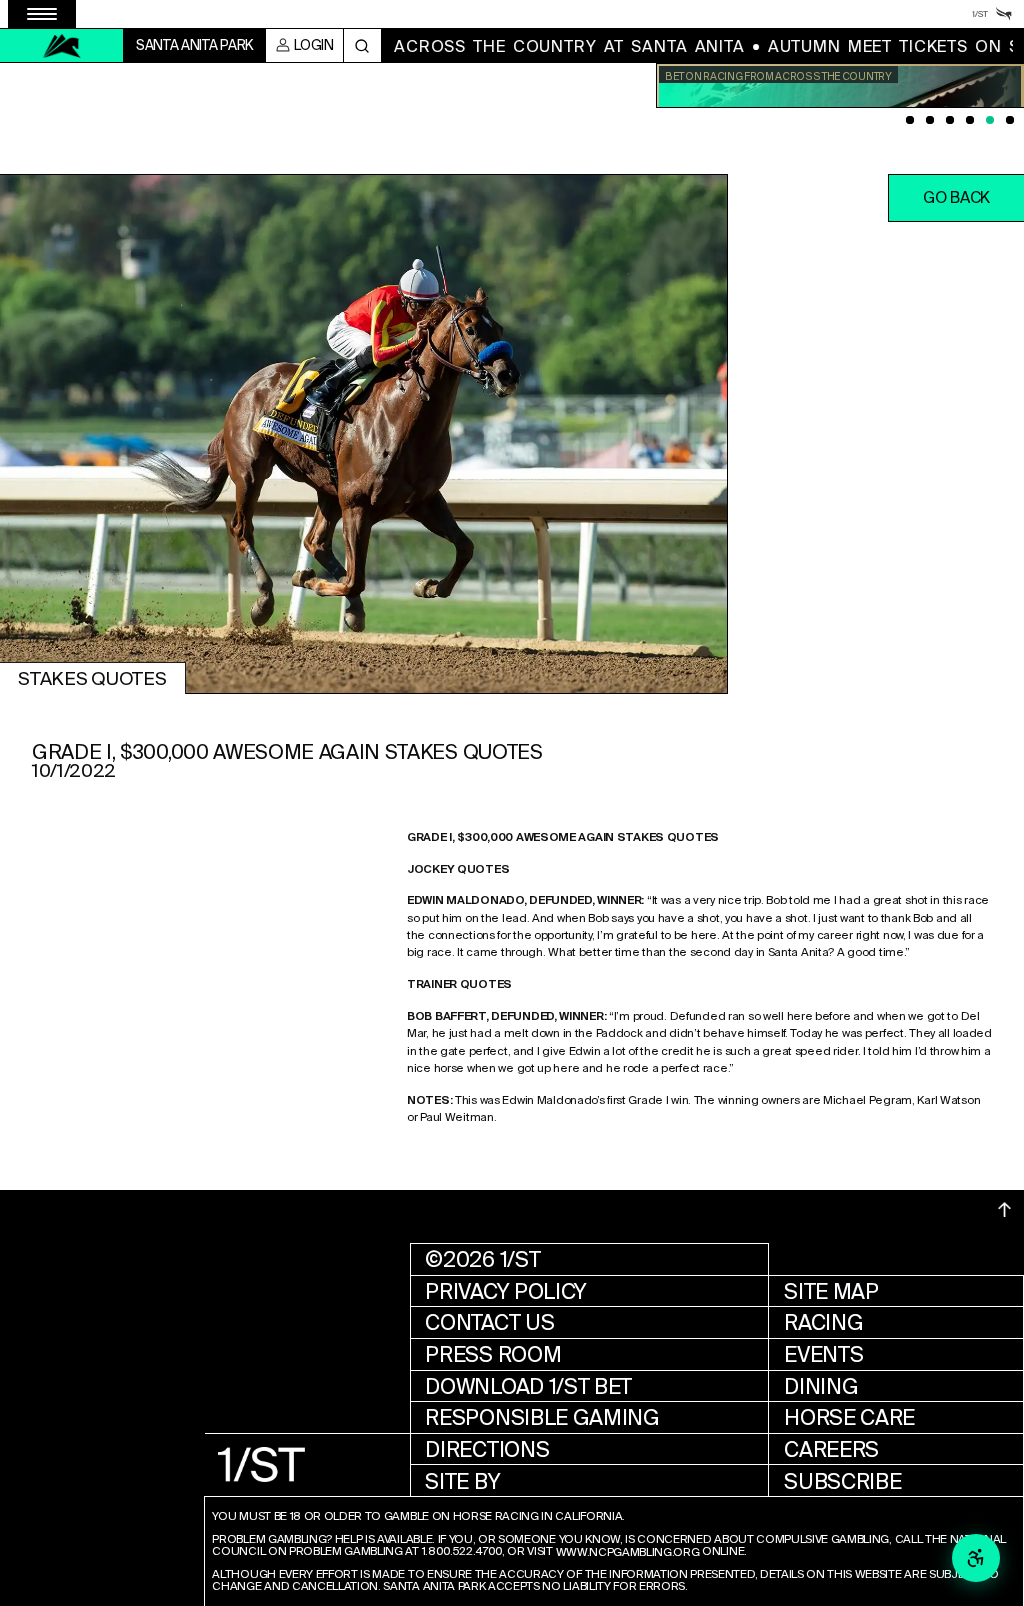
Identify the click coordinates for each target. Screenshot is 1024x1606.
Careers (831, 1449)
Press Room (493, 1354)
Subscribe (842, 1481)
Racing (823, 1322)
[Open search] (362, 45)
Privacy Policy (506, 1291)
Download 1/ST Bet (528, 1386)
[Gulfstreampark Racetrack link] (1004, 14)
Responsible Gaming (542, 1417)
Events (823, 1354)
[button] (956, 198)
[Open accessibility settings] (976, 1558)
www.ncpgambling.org (628, 1553)
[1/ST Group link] (980, 14)
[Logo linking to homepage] (62, 46)
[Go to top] (1005, 1210)
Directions (487, 1449)
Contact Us (489, 1322)
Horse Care (849, 1417)
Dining (821, 1386)
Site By (462, 1481)
